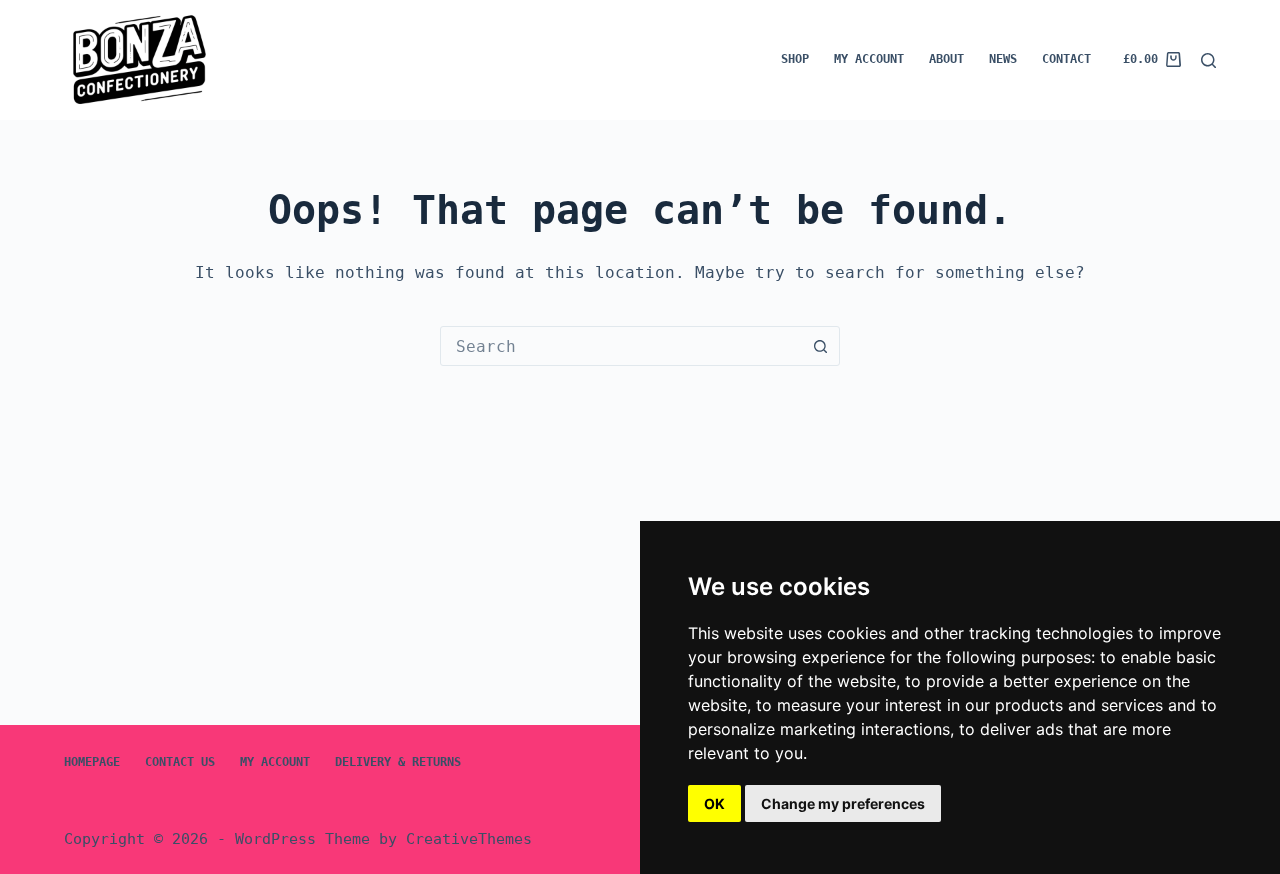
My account (869, 59)
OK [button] (714, 803)
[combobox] (621, 346)
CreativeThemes (469, 839)
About (946, 59)
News (1003, 59)
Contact (1066, 59)
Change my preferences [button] (843, 803)
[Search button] (820, 346)
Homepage (92, 762)
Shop (795, 59)
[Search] (1208, 60)
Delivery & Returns (398, 762)
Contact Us (180, 762)
